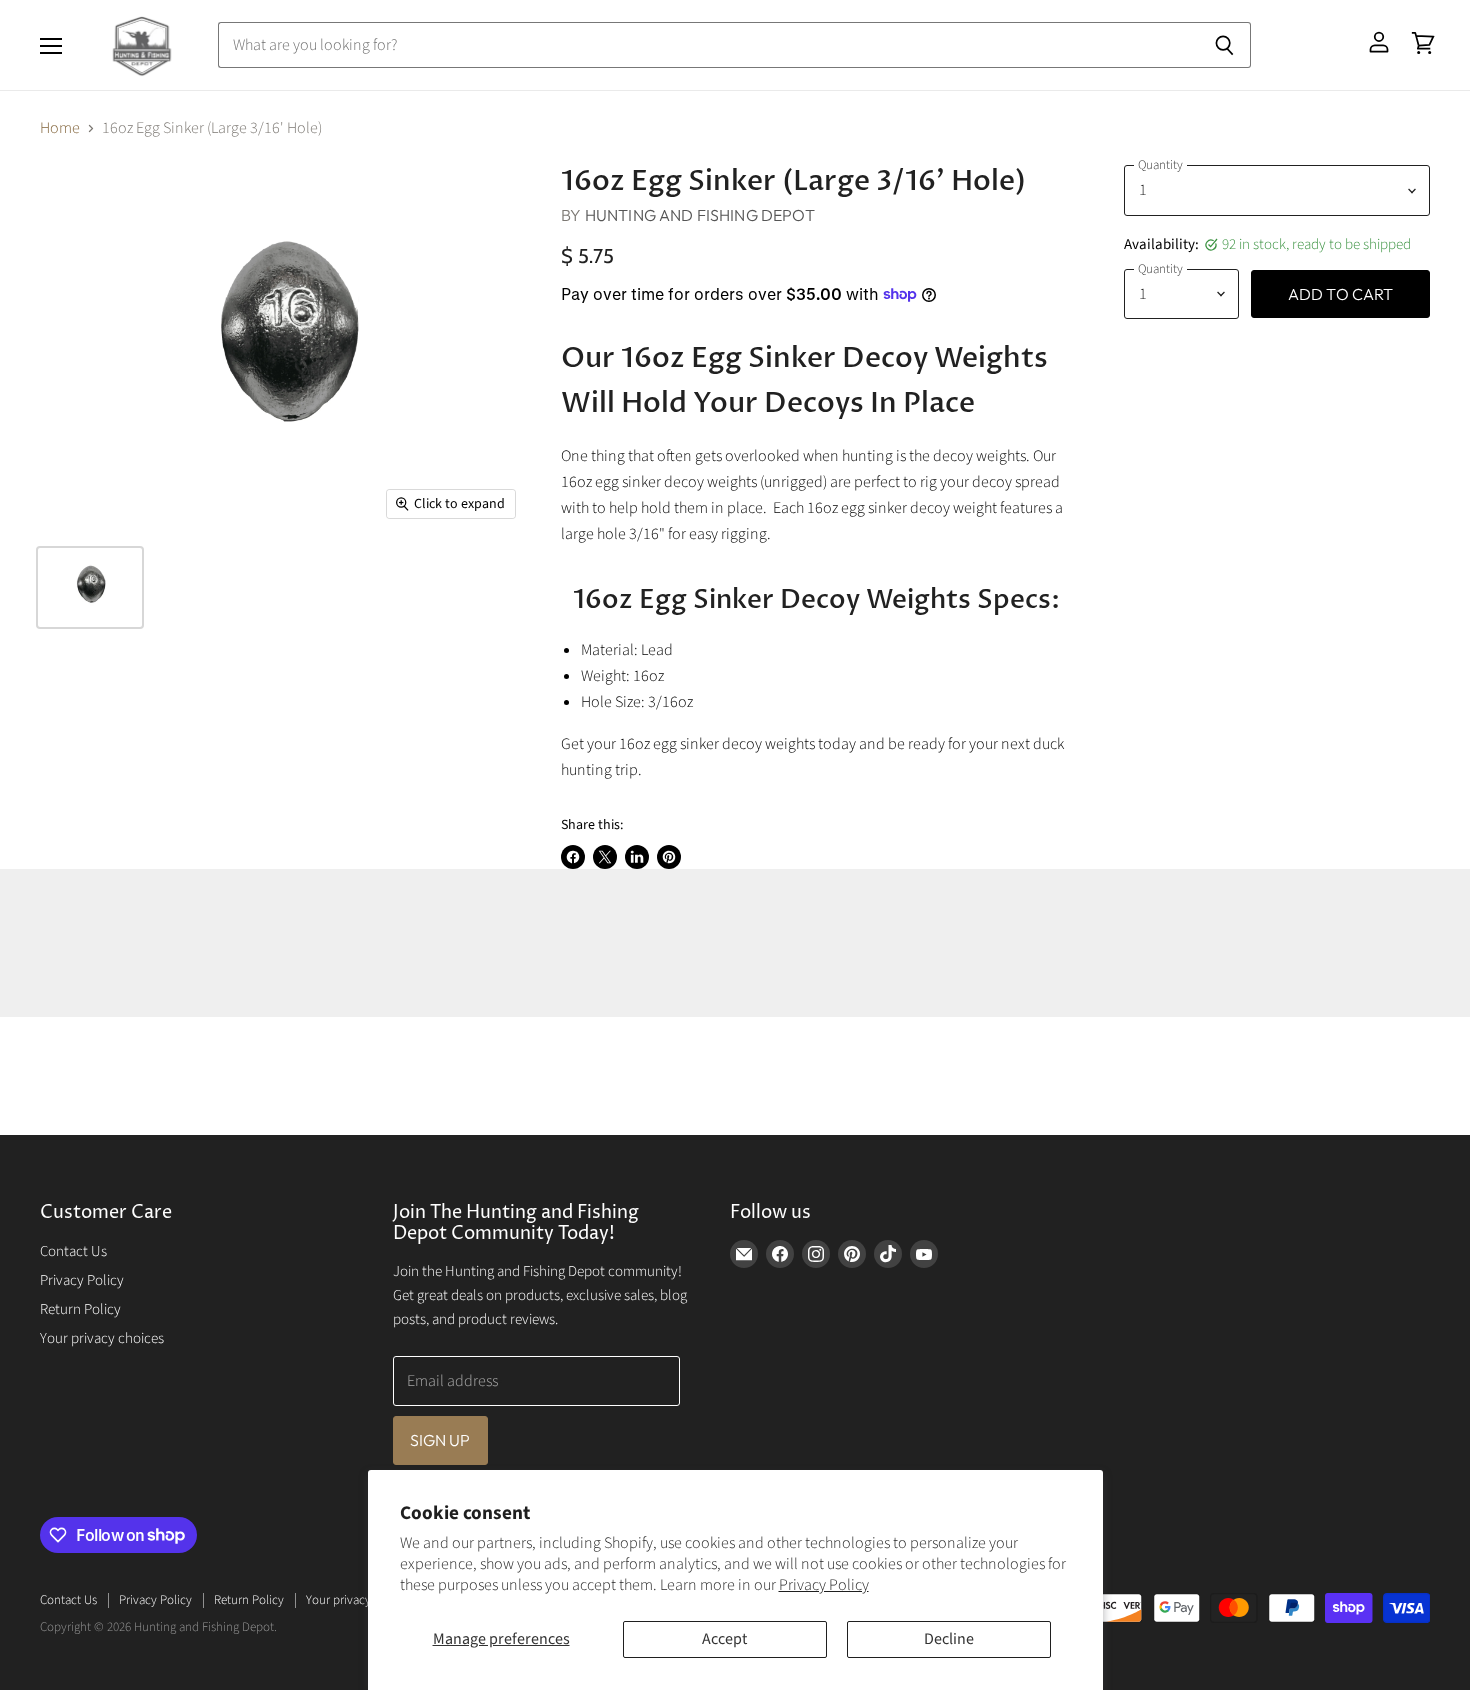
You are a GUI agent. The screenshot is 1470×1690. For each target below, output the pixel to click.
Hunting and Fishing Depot (700, 215)
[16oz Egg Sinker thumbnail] (90, 587)
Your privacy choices (102, 1338)
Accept (724, 1639)
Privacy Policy (824, 1585)
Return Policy (80, 1309)
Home (60, 128)
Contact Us (73, 1251)
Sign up (440, 1440)
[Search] (1224, 45)
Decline (949, 1639)
